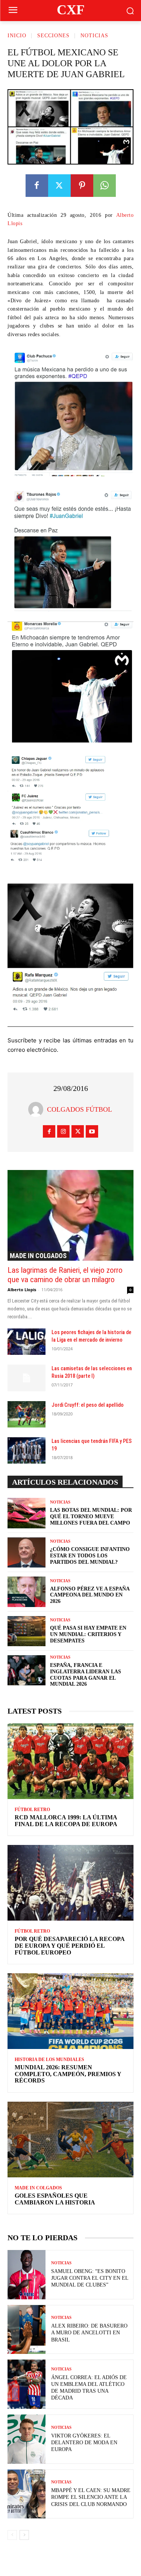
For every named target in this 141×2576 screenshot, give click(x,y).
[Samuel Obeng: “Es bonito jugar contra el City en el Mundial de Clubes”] (27, 2275)
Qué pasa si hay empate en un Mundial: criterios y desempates (88, 1634)
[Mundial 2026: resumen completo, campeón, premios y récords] (70, 2011)
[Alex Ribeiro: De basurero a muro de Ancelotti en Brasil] (27, 2330)
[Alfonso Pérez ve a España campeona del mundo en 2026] (27, 1592)
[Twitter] (59, 186)
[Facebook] (37, 186)
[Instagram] (63, 1131)
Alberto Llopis (22, 1290)
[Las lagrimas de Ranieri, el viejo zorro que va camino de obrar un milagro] (70, 1215)
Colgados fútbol (80, 1109)
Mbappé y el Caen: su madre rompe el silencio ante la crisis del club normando (91, 2497)
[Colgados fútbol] (38, 1109)
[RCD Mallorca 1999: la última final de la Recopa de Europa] (70, 1761)
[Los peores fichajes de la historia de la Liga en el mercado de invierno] (27, 1342)
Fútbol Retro (32, 1810)
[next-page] (24, 2535)
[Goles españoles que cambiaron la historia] (70, 2140)
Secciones (53, 36)
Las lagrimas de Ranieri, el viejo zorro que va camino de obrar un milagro (65, 1275)
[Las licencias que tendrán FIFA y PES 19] (27, 1450)
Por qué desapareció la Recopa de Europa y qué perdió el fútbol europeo (70, 1945)
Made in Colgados (38, 1256)
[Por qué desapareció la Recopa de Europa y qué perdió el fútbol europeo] (70, 1883)
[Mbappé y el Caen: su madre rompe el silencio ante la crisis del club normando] (27, 2494)
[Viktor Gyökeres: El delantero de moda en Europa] (27, 2439)
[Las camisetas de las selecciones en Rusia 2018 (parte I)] (27, 1378)
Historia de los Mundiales (49, 2060)
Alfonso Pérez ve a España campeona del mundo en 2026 (90, 1595)
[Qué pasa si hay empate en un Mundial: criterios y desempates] (27, 1631)
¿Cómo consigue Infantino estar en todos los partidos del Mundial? (90, 1556)
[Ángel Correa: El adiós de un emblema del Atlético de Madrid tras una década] (27, 2384)
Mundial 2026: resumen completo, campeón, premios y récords (68, 2074)
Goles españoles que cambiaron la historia (55, 2199)
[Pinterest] (82, 186)
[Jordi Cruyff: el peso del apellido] (27, 1414)
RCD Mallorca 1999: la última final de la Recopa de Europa (66, 1821)
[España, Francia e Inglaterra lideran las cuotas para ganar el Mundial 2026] (27, 1670)
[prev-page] (12, 2535)
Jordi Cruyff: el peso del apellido (88, 1405)
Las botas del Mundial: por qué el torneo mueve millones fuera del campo (91, 1517)
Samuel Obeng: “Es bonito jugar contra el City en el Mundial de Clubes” (90, 2278)
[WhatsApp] (105, 186)
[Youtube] (92, 1131)
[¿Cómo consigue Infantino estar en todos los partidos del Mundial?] (27, 1552)
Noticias (94, 36)
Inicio (17, 36)
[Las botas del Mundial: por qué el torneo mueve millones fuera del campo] (27, 1513)
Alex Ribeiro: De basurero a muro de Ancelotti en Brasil (89, 2333)
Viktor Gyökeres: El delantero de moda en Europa (84, 2443)
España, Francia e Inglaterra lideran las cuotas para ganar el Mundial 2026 (86, 1675)
